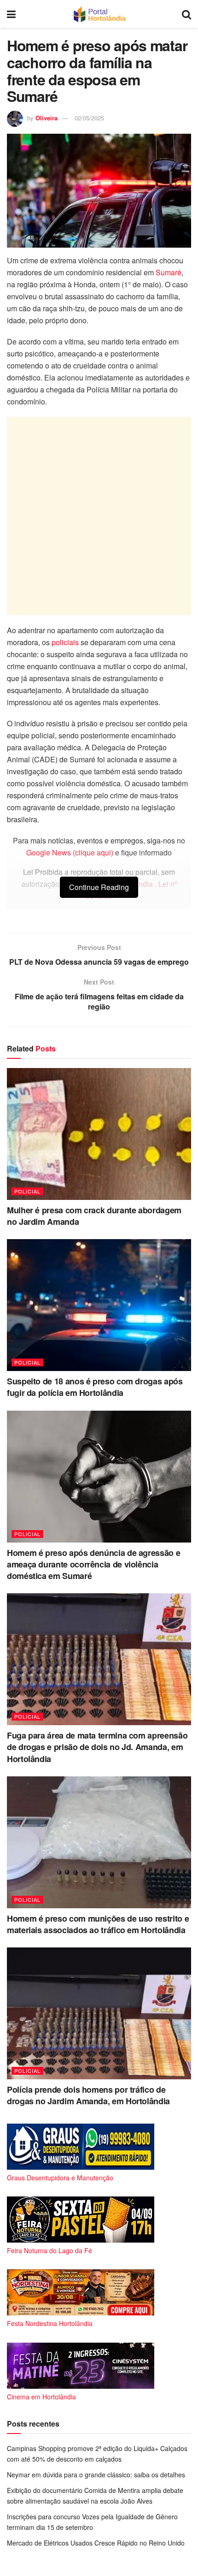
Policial (27, 1191)
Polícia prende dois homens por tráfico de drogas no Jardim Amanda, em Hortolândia (88, 2095)
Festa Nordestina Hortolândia (50, 2323)
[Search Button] (186, 14)
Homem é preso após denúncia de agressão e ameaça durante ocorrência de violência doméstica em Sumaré (93, 1564)
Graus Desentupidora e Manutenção (60, 2178)
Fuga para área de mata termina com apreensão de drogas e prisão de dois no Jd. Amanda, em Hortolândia (97, 1747)
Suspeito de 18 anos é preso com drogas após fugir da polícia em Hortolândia (95, 1387)
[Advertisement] (99, 516)
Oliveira (47, 118)
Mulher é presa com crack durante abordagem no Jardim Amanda (94, 1216)
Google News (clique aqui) (70, 852)
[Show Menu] (11, 14)
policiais (66, 642)
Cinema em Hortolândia (41, 2397)
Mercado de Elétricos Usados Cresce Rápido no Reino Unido (96, 2543)
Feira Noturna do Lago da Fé (49, 2250)
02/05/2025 (89, 118)
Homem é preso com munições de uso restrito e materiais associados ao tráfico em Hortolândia (98, 1924)
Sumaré (169, 272)
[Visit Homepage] (99, 14)
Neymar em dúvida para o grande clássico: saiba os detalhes (96, 2475)
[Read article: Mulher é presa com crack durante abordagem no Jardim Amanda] (99, 1134)
